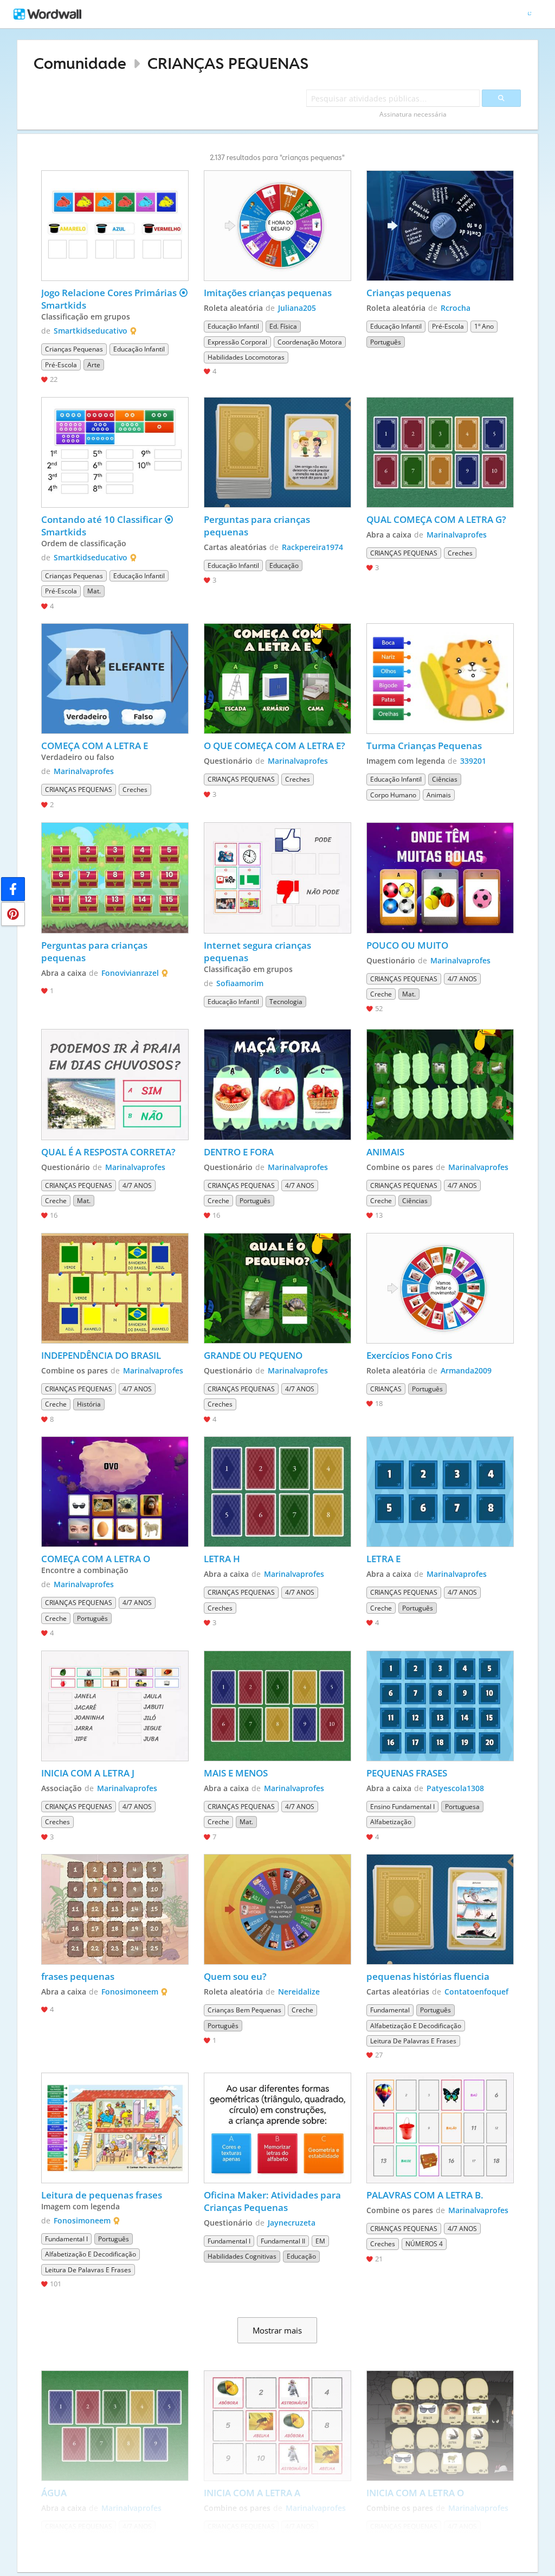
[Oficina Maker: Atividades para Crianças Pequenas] (277, 2128)
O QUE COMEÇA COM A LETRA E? (275, 746)
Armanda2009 (466, 1370)
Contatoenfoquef (476, 1992)
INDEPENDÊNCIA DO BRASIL (101, 1355)
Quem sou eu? (235, 1976)
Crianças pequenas (409, 293)
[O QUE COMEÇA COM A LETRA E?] (277, 679)
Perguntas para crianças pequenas (258, 526)
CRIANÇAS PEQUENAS (228, 63)
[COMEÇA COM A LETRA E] (115, 679)
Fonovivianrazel (130, 973)
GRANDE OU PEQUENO (253, 1355)
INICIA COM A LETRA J (88, 1773)
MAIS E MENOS (236, 1773)
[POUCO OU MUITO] (440, 878)
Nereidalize (299, 1992)
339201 (473, 761)
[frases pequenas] (115, 1909)
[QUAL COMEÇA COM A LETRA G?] (440, 452)
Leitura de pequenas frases (102, 2195)
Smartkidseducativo (91, 331)
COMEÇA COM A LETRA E (95, 746)
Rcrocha (456, 308)
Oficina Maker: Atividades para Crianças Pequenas (273, 2201)
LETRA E (383, 1559)
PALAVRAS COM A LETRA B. (425, 2195)
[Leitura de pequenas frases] (115, 2128)
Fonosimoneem (130, 1992)
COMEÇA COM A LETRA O (96, 1559)
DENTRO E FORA (239, 1152)
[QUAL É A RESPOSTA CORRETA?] (115, 1084)
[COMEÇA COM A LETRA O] (115, 1492)
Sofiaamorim (240, 983)
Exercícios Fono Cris (409, 1355)
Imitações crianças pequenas (268, 293)
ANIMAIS (385, 1152)
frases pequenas (78, 1976)
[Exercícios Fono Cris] (440, 1288)
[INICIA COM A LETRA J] (115, 1706)
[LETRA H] (277, 1492)
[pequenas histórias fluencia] (440, 1909)
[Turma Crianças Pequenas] (440, 679)
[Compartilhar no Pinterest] (13, 914)
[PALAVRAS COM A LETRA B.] (440, 2128)
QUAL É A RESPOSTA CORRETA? (108, 1152)
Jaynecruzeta (292, 2223)
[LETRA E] (440, 1492)
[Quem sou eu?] (277, 1909)
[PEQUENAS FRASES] (440, 1706)
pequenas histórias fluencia (428, 1976)
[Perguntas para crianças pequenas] (277, 452)
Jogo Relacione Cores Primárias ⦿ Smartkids (115, 299)
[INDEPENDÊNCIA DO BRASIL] (115, 1288)
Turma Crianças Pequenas (424, 746)
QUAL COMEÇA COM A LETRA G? (436, 519)
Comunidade (80, 63)
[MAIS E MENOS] (277, 1706)
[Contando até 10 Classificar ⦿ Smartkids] (115, 452)
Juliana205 (297, 308)
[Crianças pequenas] (440, 226)
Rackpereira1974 (312, 547)
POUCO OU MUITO (407, 945)
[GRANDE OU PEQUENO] (277, 1288)
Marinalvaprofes (457, 535)
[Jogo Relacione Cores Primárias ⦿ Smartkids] (115, 226)
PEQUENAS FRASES (407, 1773)
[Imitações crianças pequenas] (277, 226)
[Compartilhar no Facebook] (13, 889)
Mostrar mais (277, 2330)
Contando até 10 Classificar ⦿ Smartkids (108, 526)
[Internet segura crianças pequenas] (277, 878)
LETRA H (222, 1559)
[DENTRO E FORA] (277, 1084)
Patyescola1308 (455, 1788)
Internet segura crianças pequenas (259, 951)
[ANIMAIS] (440, 1084)
